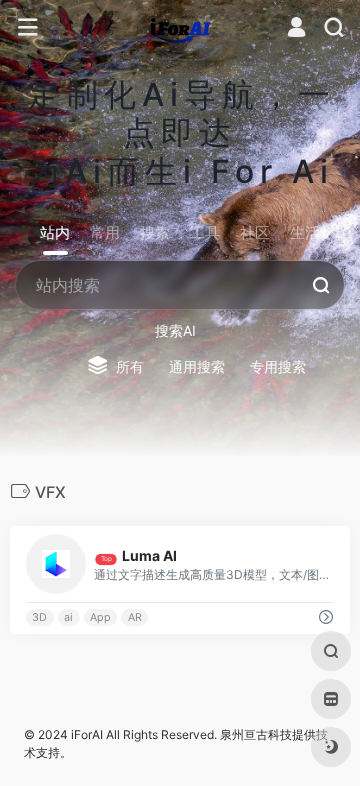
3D (39, 617)
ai (68, 617)
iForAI (87, 734)
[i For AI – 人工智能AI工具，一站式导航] (180, 28)
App (100, 617)
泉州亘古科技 (256, 734)
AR (135, 617)
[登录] (296, 29)
